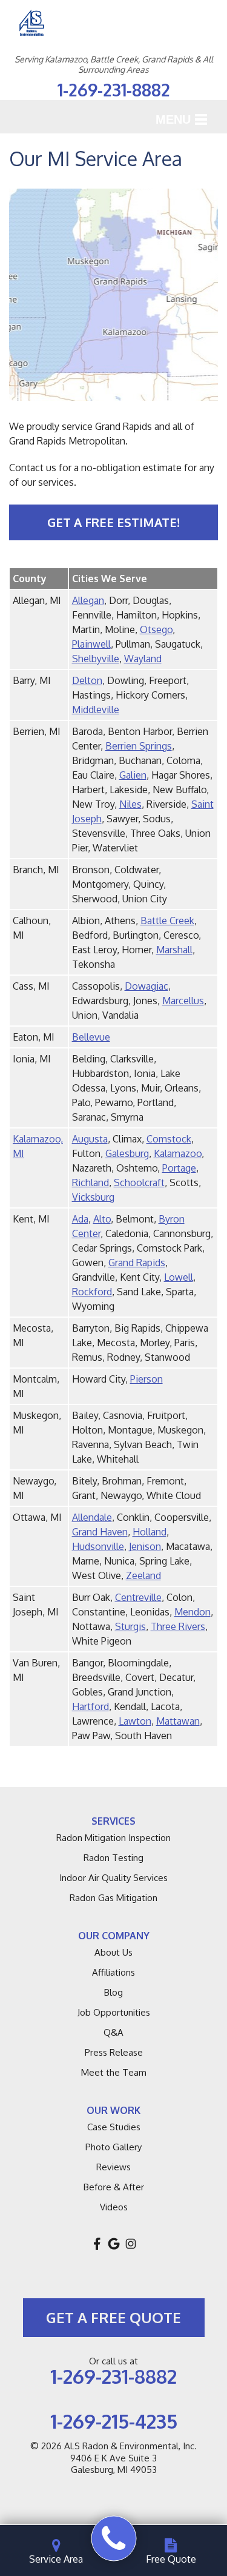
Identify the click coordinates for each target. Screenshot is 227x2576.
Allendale (92, 1517)
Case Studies (114, 2127)
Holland (150, 1532)
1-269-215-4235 (114, 2421)
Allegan (88, 600)
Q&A (113, 2032)
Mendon (192, 1612)
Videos (114, 2207)
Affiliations (113, 1972)
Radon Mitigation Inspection (113, 1838)
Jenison (145, 1546)
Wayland (143, 659)
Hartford (90, 1706)
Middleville (96, 709)
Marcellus (183, 1001)
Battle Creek (167, 921)
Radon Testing (113, 1858)
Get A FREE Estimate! (113, 522)
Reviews (113, 2167)
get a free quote (113, 2317)
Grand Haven (100, 1532)
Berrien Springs (139, 746)
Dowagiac (146, 986)
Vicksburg (93, 1197)
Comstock (169, 1139)
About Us (113, 1952)
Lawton (135, 1721)
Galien (133, 775)
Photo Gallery (113, 2147)
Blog (113, 1992)
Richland (90, 1182)
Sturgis (130, 1626)
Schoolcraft (139, 1182)
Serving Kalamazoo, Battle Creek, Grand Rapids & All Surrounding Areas (114, 65)
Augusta (90, 1139)
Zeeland (143, 1575)
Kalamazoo (178, 1153)
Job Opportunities (114, 2012)
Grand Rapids (137, 1263)
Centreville (138, 1597)
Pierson (146, 1379)
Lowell (179, 1277)
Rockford (92, 1292)
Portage (179, 1168)
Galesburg (127, 1153)
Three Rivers (178, 1626)
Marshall (174, 950)
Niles (130, 804)
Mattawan (178, 1721)
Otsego (156, 629)
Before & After (114, 2187)
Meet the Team (114, 2072)
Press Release (114, 2052)
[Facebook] (97, 2244)
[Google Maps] (114, 2244)
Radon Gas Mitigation (113, 1898)
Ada (80, 1219)
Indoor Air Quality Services (113, 1878)
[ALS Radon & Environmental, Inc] (113, 2539)
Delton (87, 680)
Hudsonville (98, 1546)
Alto (102, 1219)
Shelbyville (96, 659)
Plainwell (91, 644)
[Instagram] (131, 2244)
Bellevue (91, 1037)
